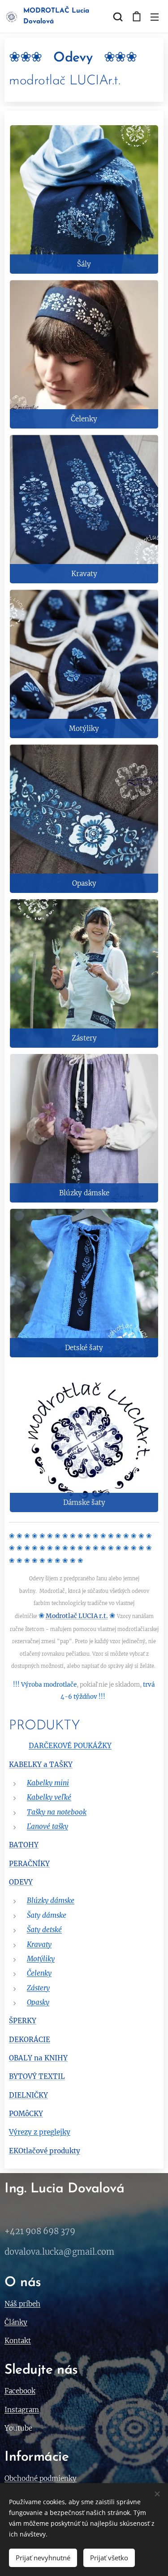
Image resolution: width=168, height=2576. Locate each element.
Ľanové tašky (47, 1826)
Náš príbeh (22, 2304)
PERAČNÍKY (29, 1864)
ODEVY (21, 1882)
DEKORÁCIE (30, 2040)
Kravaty (39, 1944)
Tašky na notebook (57, 1812)
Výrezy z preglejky (40, 2132)
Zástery (38, 1988)
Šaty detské (44, 1930)
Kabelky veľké (49, 1797)
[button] (118, 17)
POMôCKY (26, 2114)
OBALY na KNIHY (38, 2058)
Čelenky (39, 1973)
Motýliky (41, 1959)
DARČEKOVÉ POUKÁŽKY (70, 1746)
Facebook (20, 2391)
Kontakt (18, 2341)
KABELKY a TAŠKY (41, 1765)
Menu (155, 17)
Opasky (38, 2002)
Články (16, 2322)
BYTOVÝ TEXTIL (37, 2076)
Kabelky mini (48, 1783)
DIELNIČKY (28, 2095)
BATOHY (24, 1845)
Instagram (22, 2410)
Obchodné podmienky (41, 2478)
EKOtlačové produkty (45, 2151)
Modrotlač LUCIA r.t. (77, 1616)
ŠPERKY (23, 2021)
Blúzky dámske (51, 1900)
